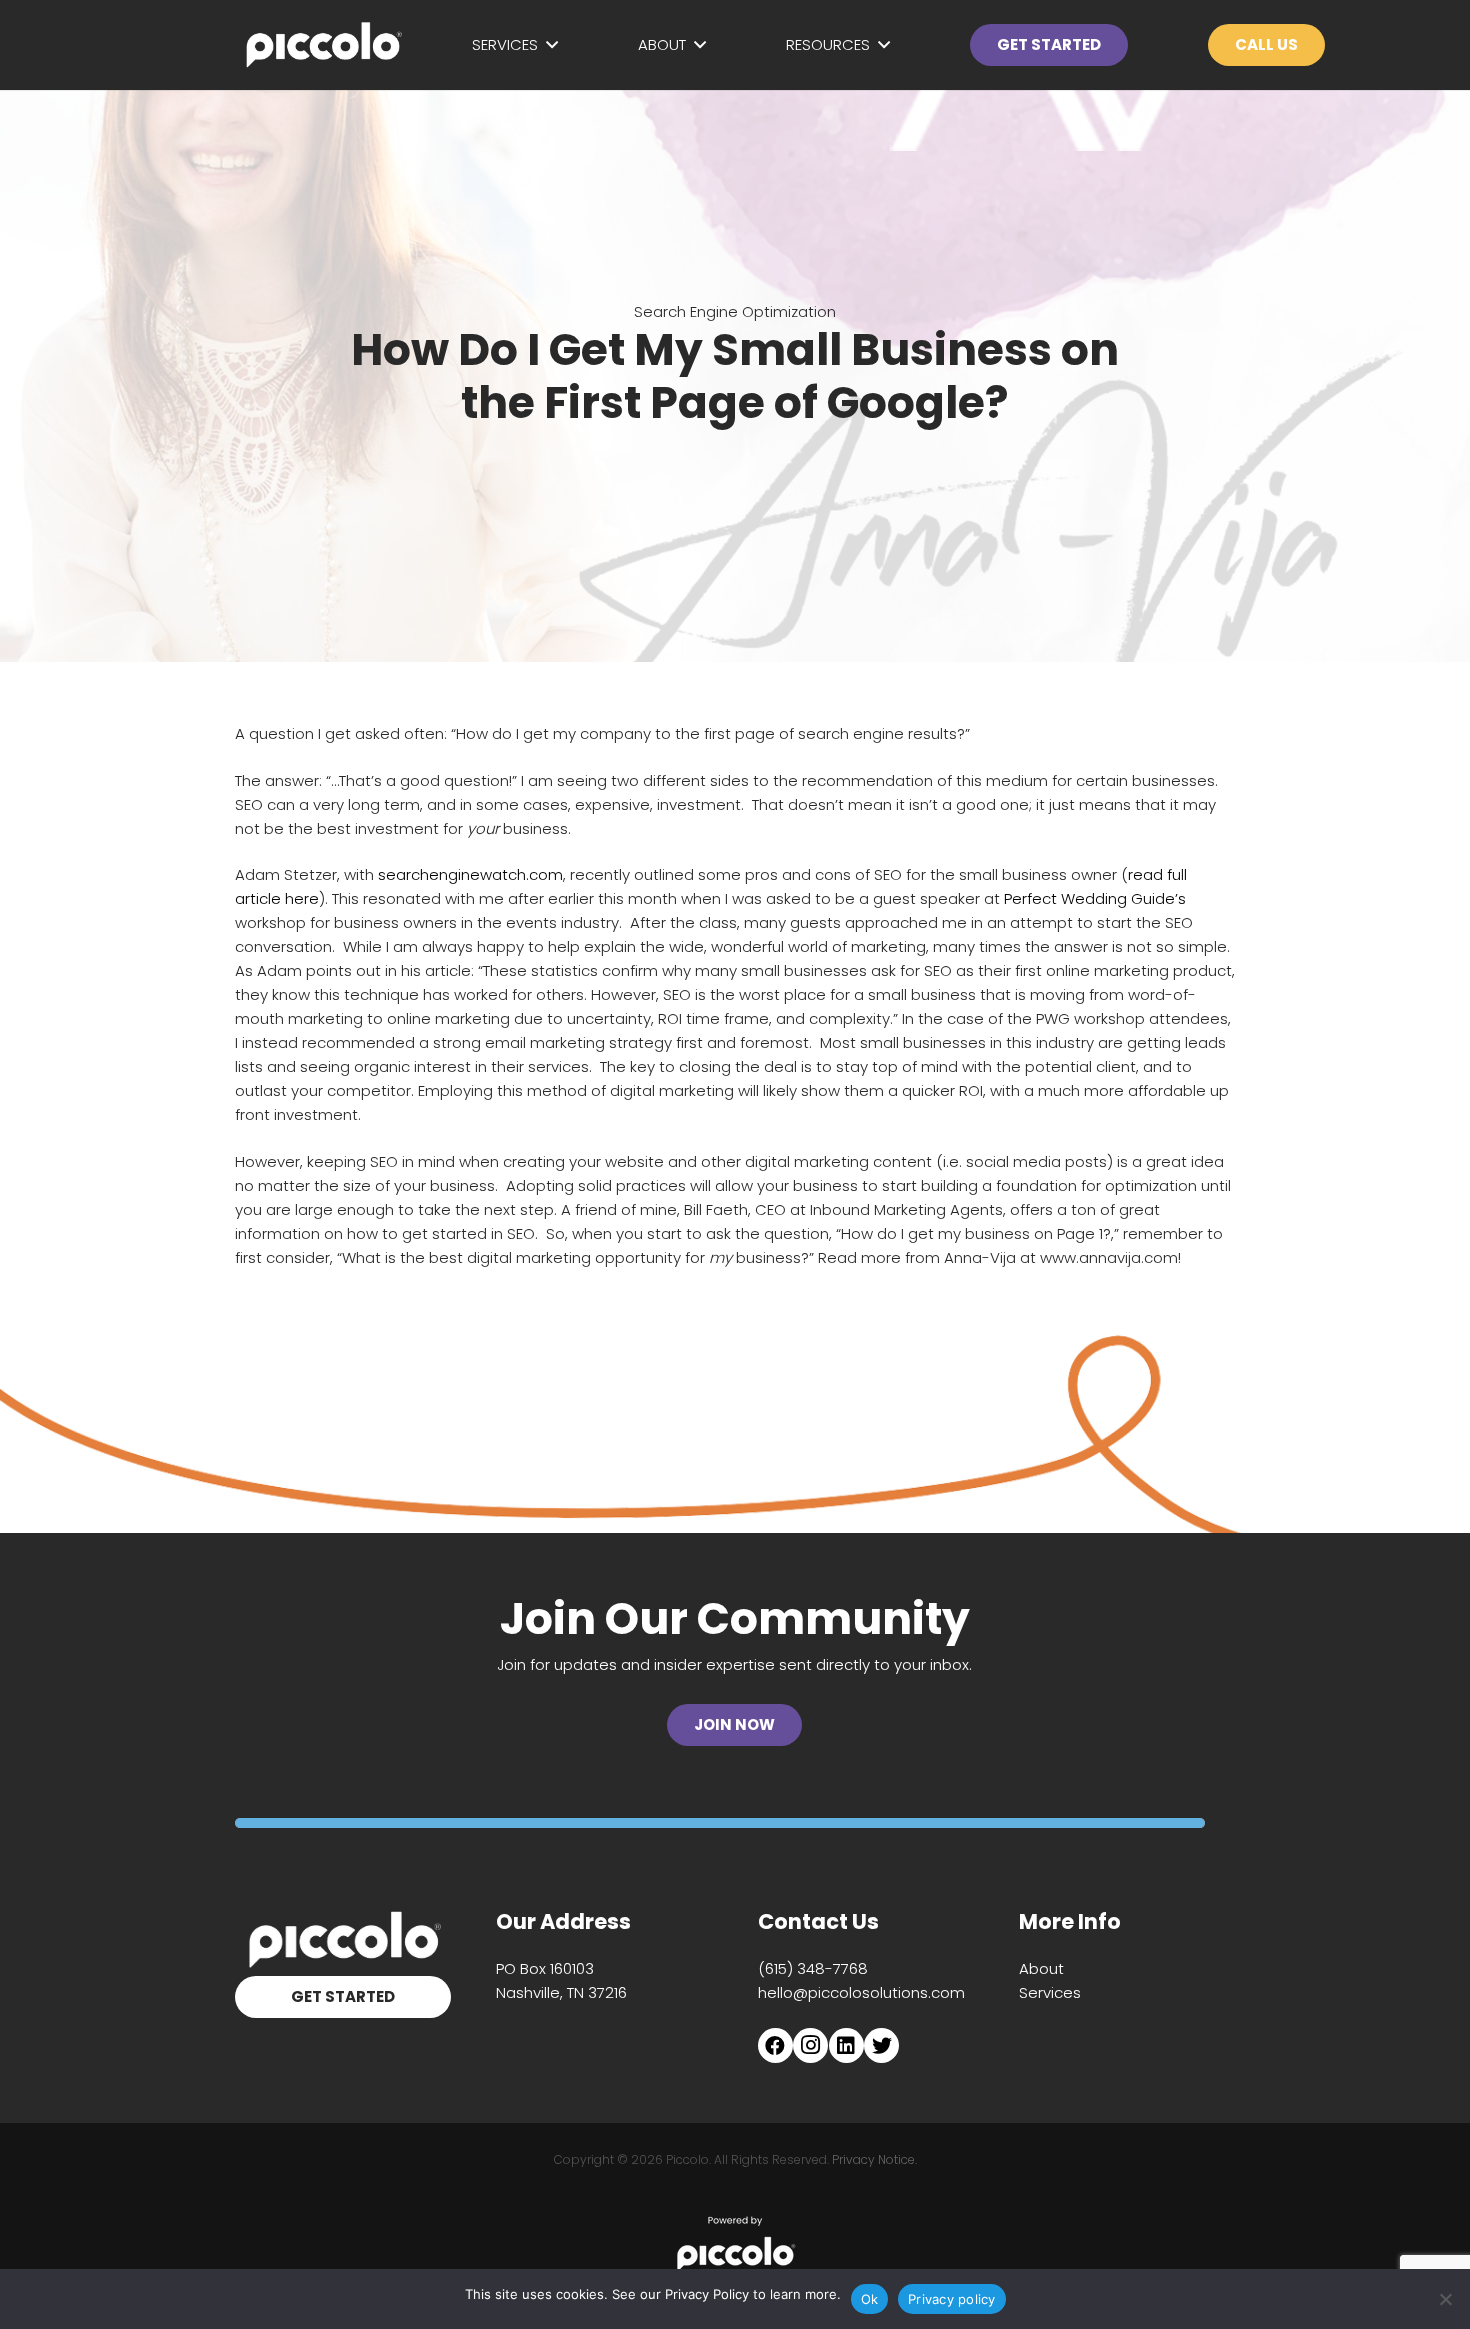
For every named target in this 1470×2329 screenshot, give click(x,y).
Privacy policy (952, 2299)
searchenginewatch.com (470, 874)
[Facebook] (775, 2045)
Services (1050, 1992)
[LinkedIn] (846, 2045)
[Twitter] (881, 2045)
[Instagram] (810, 2045)
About (1041, 1968)
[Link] (322, 45)
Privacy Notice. (874, 2159)
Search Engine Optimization (735, 311)
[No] (1445, 2299)
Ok (870, 2299)
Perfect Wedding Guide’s (1095, 898)
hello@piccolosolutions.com (861, 1992)
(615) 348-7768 (813, 1968)
